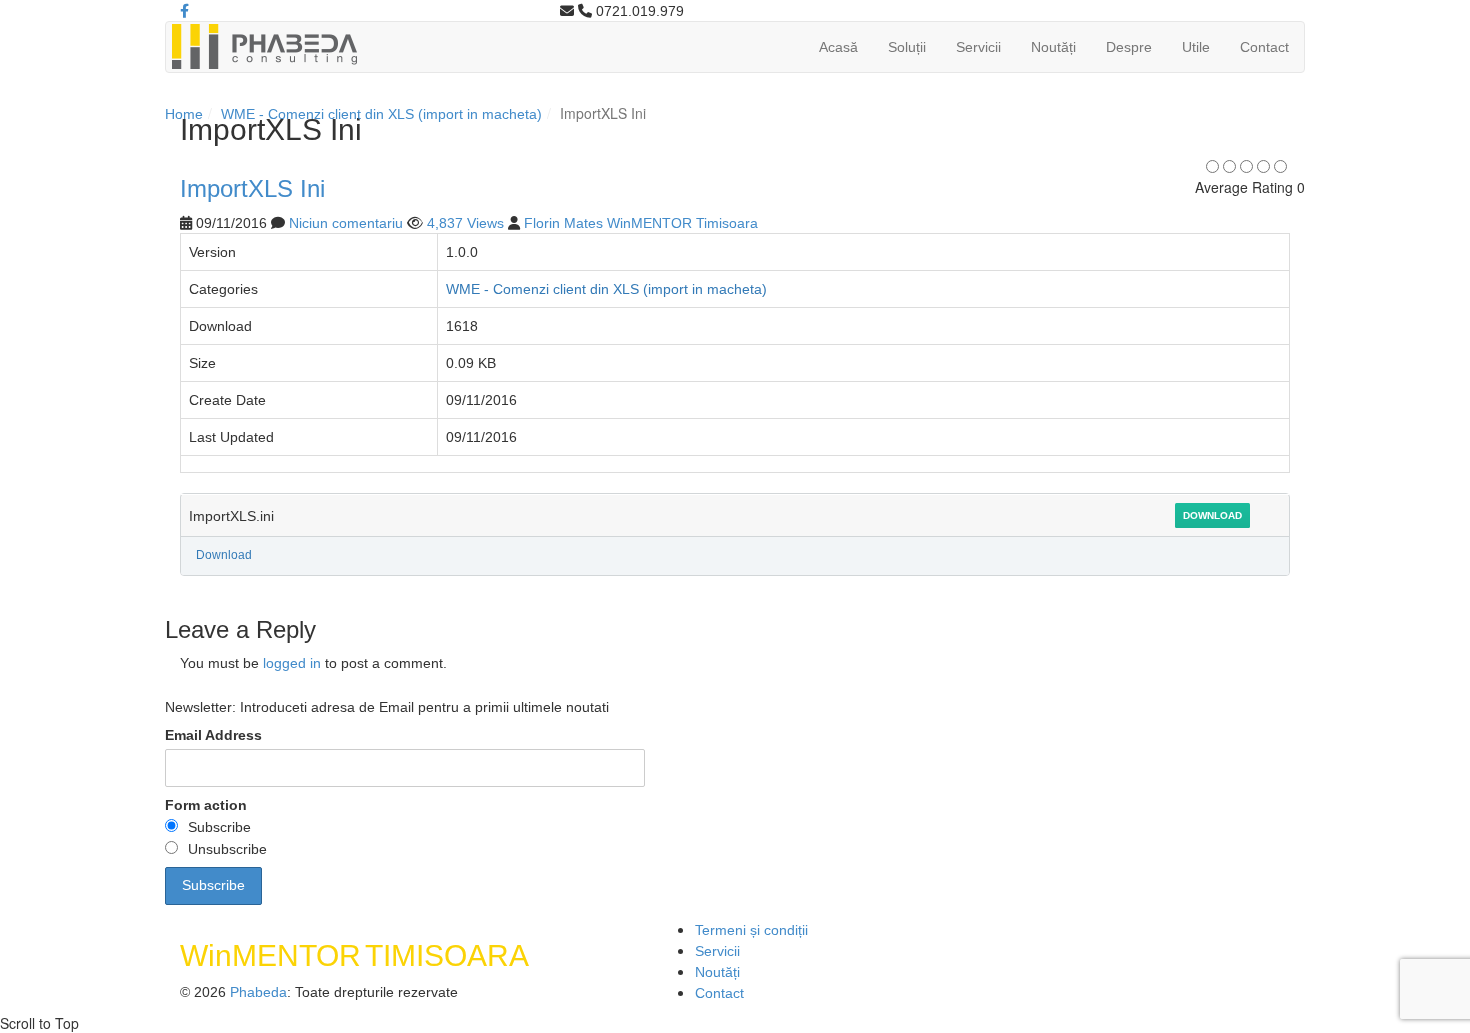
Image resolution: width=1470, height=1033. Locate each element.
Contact (1264, 47)
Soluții (907, 47)
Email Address (213, 735)
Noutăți (1053, 47)
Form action (206, 805)
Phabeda (258, 992)
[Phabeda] (264, 45)
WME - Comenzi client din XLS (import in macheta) (381, 114)
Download (1212, 515)
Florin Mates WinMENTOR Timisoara (641, 223)
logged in (292, 663)
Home (184, 114)
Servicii (978, 47)
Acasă (838, 47)
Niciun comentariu (346, 223)
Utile (1196, 47)
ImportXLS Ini (252, 188)
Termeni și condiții (751, 930)
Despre (1129, 47)
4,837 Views (465, 223)
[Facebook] (184, 11)
